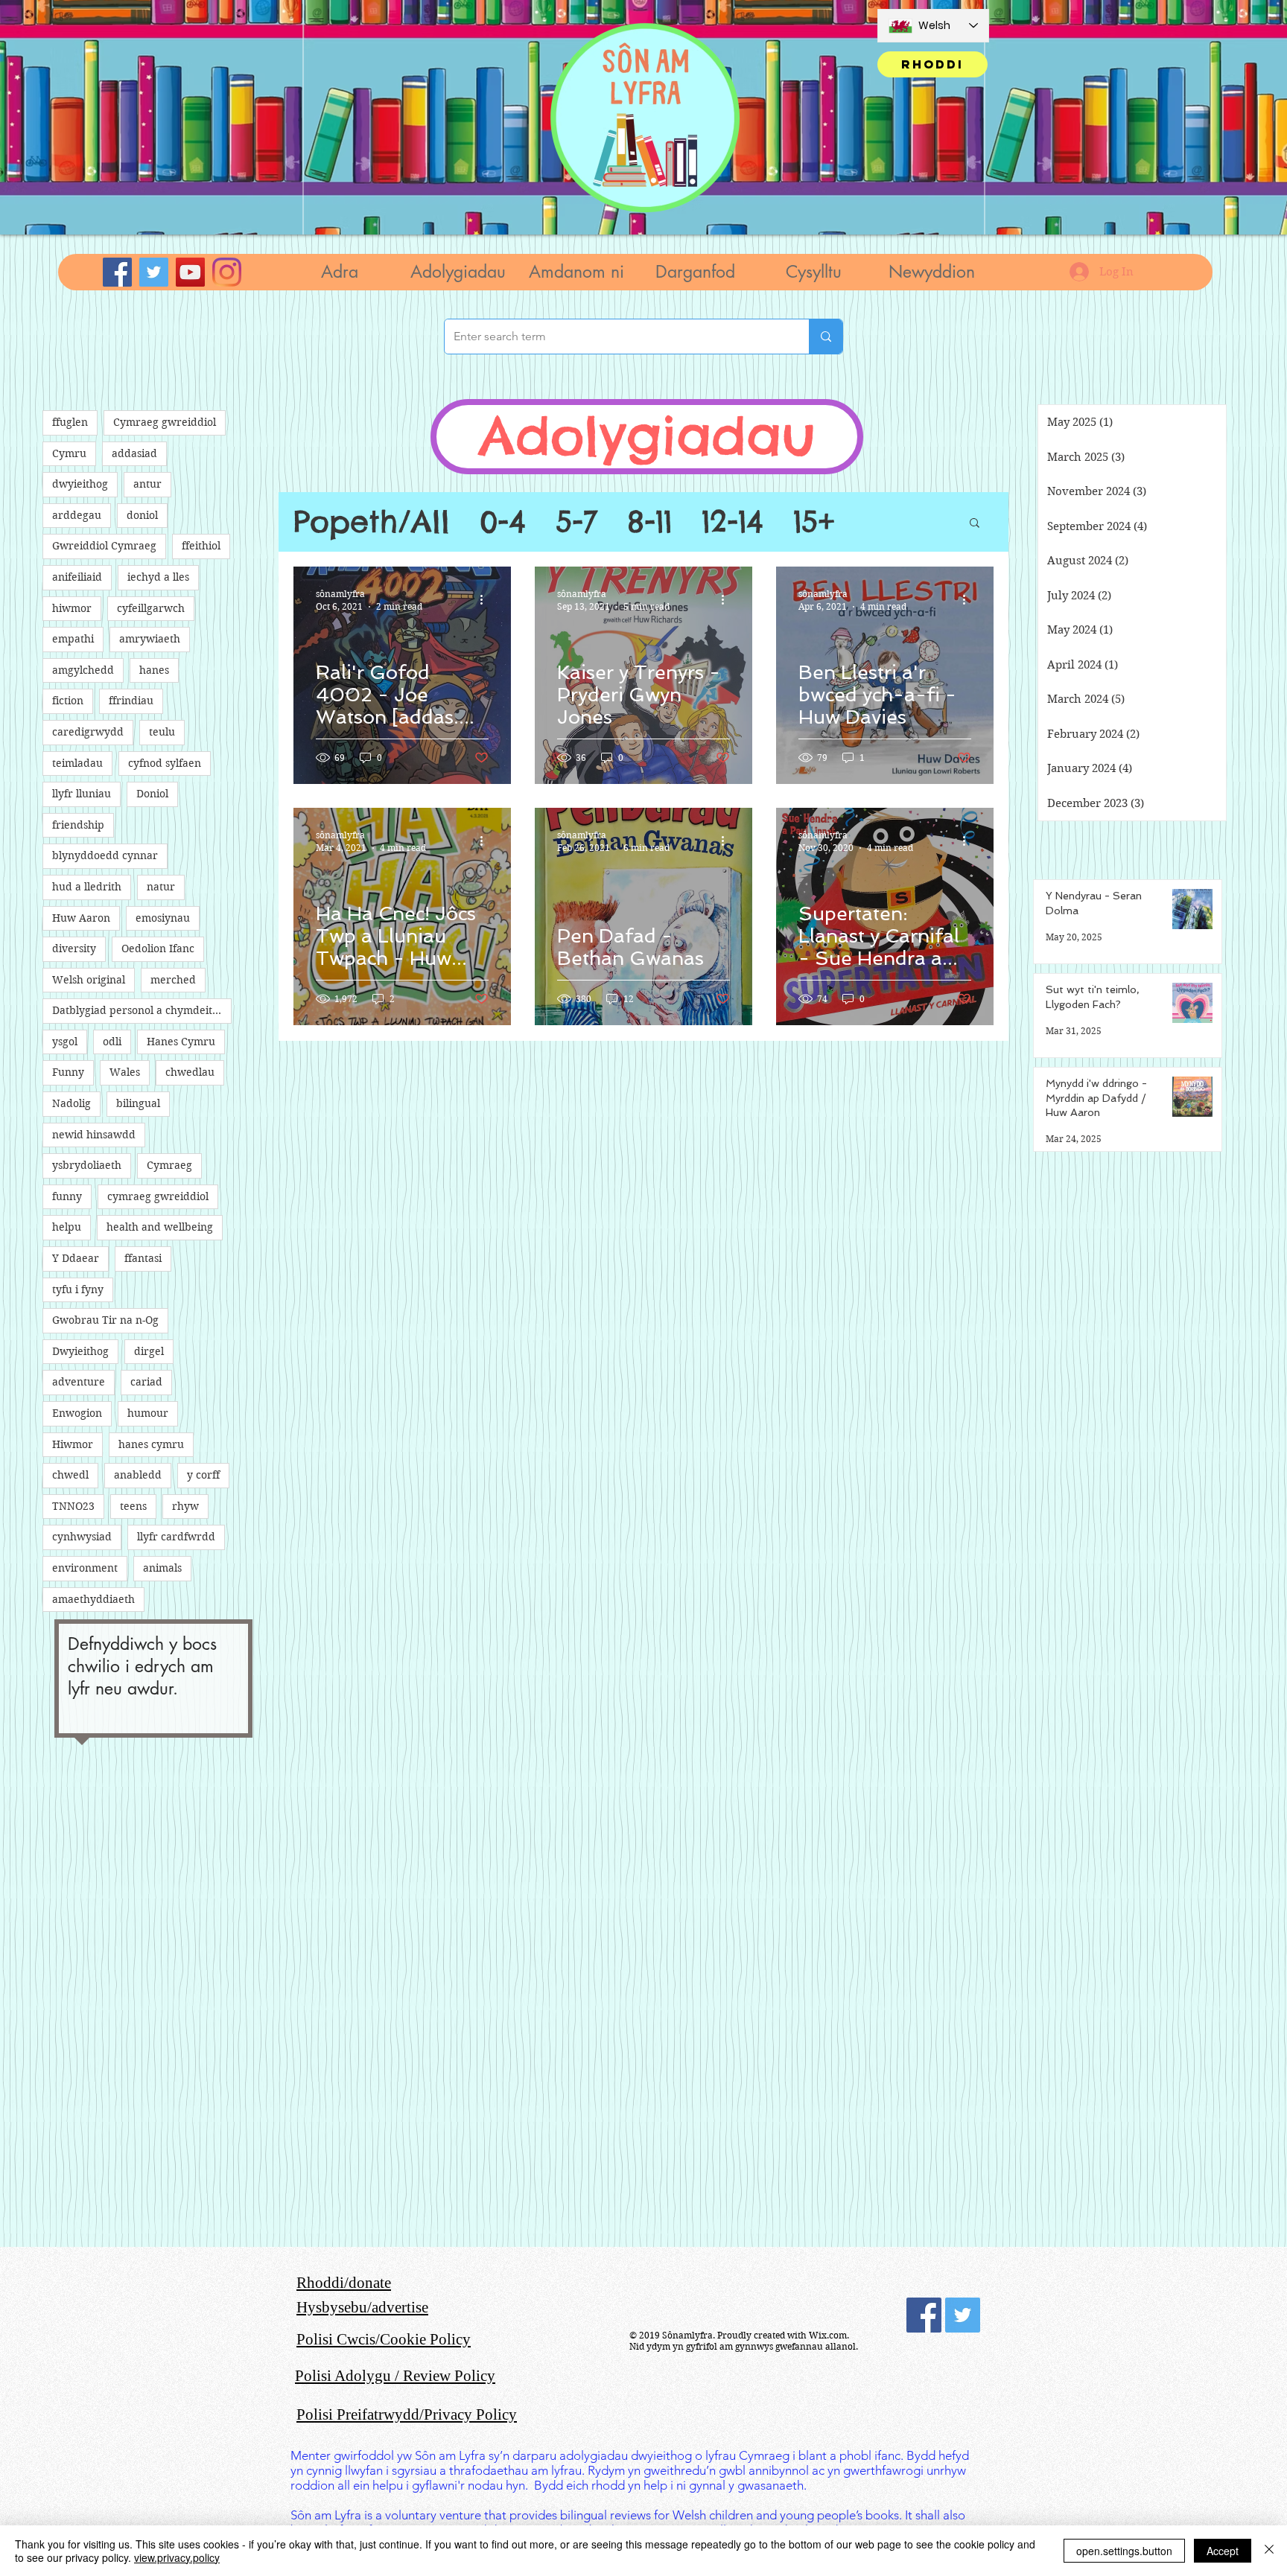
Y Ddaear (76, 1258)
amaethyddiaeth (93, 1599)
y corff (203, 1475)
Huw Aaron (81, 918)
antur (147, 484)
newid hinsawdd (94, 1135)
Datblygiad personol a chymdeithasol (142, 1010)
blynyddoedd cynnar (105, 855)
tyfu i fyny (78, 1289)
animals (162, 1568)
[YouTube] (190, 272)
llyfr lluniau (82, 794)
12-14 (733, 522)
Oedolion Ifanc (158, 949)
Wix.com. (829, 2335)
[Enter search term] (826, 337)
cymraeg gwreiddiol (158, 1196)
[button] (458, 272)
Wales (125, 1072)
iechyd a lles (158, 577)
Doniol (152, 794)
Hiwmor (73, 1444)
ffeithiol (201, 546)
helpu (67, 1227)
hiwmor (72, 608)
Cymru (69, 453)
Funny (68, 1072)
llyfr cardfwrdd (176, 1537)
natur (161, 887)
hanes (154, 670)
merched (173, 980)
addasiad (134, 453)
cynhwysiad (82, 1537)
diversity (74, 949)
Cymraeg (169, 1165)
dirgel (149, 1351)
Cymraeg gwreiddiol (165, 422)
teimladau (77, 763)
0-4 (503, 522)
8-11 (649, 522)
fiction (68, 701)
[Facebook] (117, 272)
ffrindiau (131, 701)
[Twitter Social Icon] (963, 2315)
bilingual (138, 1103)
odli (112, 1042)
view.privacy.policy (177, 2557)
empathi (73, 639)
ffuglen (70, 422)
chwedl (70, 1475)
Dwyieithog (80, 1351)
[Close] (1269, 2551)
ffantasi (143, 1258)
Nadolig (71, 1103)
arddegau (77, 515)
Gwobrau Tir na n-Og (105, 1320)
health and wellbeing (160, 1227)
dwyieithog (80, 484)
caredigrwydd (88, 732)
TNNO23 (73, 1506)
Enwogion (77, 1413)
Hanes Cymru (181, 1042)
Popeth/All (372, 522)
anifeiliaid (77, 577)
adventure (79, 1382)
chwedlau (190, 1072)
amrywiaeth (150, 639)
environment (85, 1568)
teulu (162, 732)
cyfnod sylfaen (165, 763)
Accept (1223, 2551)
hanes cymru (151, 1444)
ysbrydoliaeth (87, 1165)
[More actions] (486, 599)
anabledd (138, 1475)
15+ (814, 522)
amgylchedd (83, 670)
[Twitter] (154, 272)
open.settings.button (1124, 2551)
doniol (142, 515)
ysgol (65, 1042)
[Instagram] (227, 272)
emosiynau (163, 918)
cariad (146, 1382)
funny (67, 1196)
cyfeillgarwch (151, 608)
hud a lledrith (87, 887)
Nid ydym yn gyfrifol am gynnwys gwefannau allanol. (744, 2346)
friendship (78, 825)
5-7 (576, 522)
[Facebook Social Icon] (924, 2315)
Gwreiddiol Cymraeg (104, 546)
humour (148, 1413)
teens (133, 1506)
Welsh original (89, 980)
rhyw (185, 1506)
